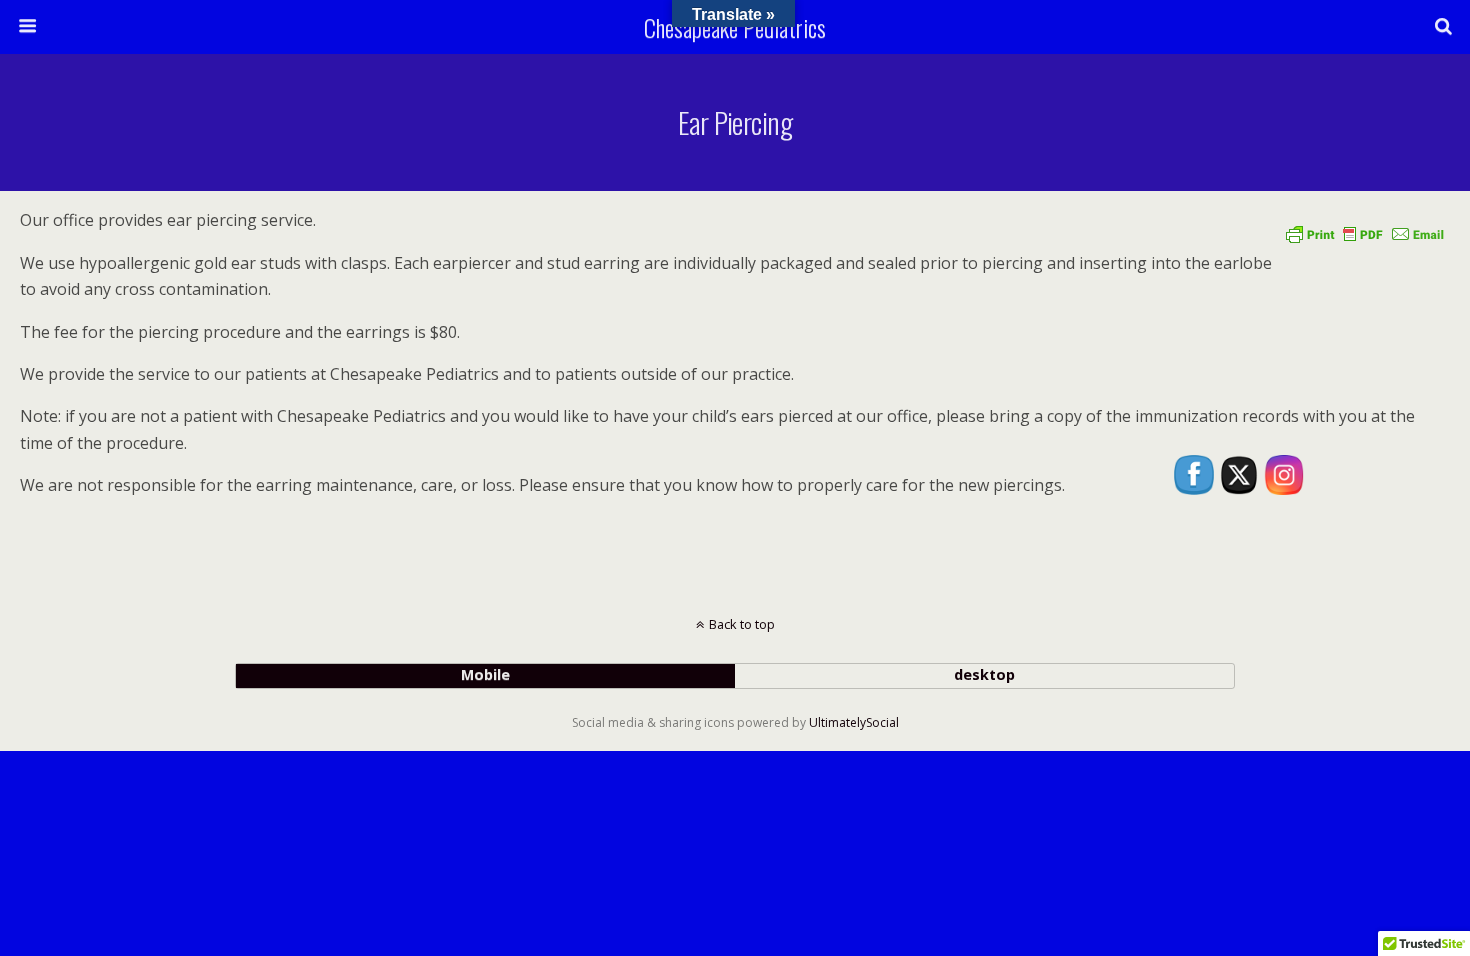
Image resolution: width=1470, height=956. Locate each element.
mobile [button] (485, 674)
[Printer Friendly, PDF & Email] (1365, 233)
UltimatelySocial (854, 722)
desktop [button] (984, 674)
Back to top (742, 624)
